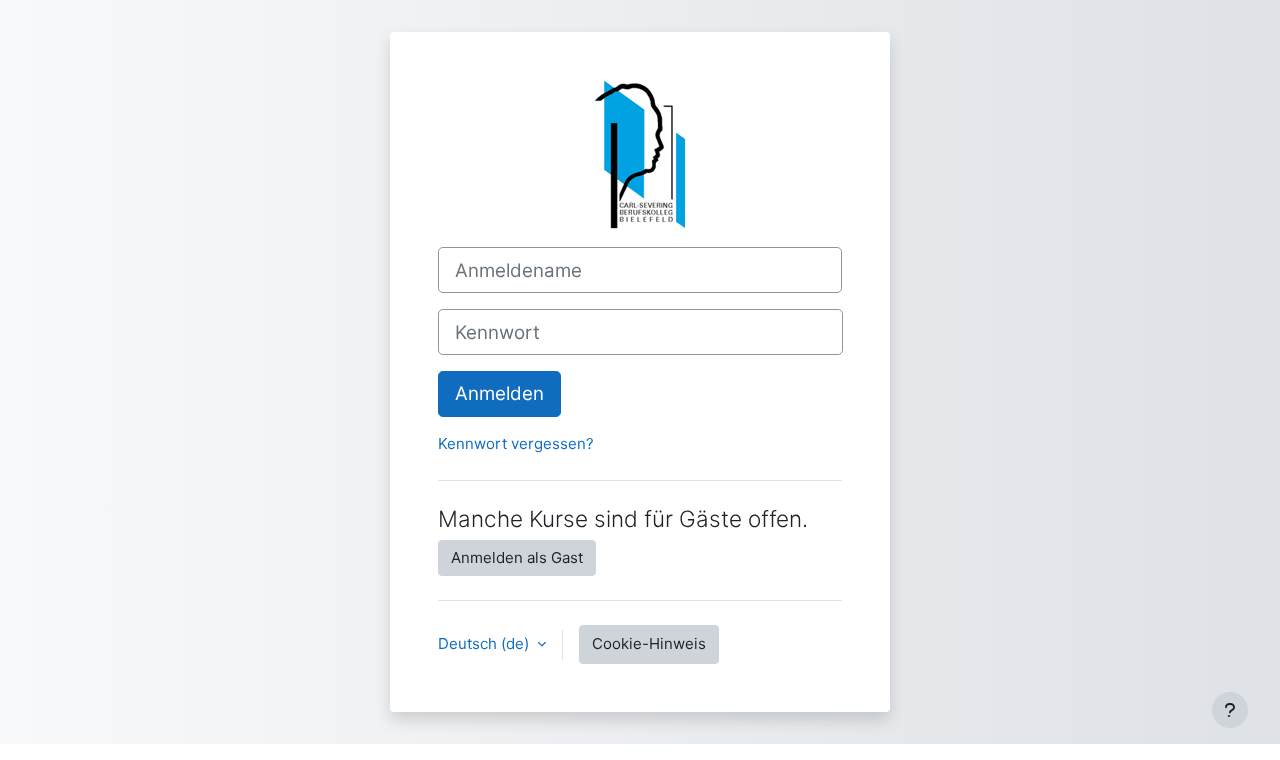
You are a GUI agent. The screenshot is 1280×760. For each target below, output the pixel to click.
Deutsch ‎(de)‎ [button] (485, 643)
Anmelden (499, 393)
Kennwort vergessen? (516, 443)
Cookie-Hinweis (649, 643)
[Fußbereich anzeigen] (1230, 710)
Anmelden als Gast (517, 557)
